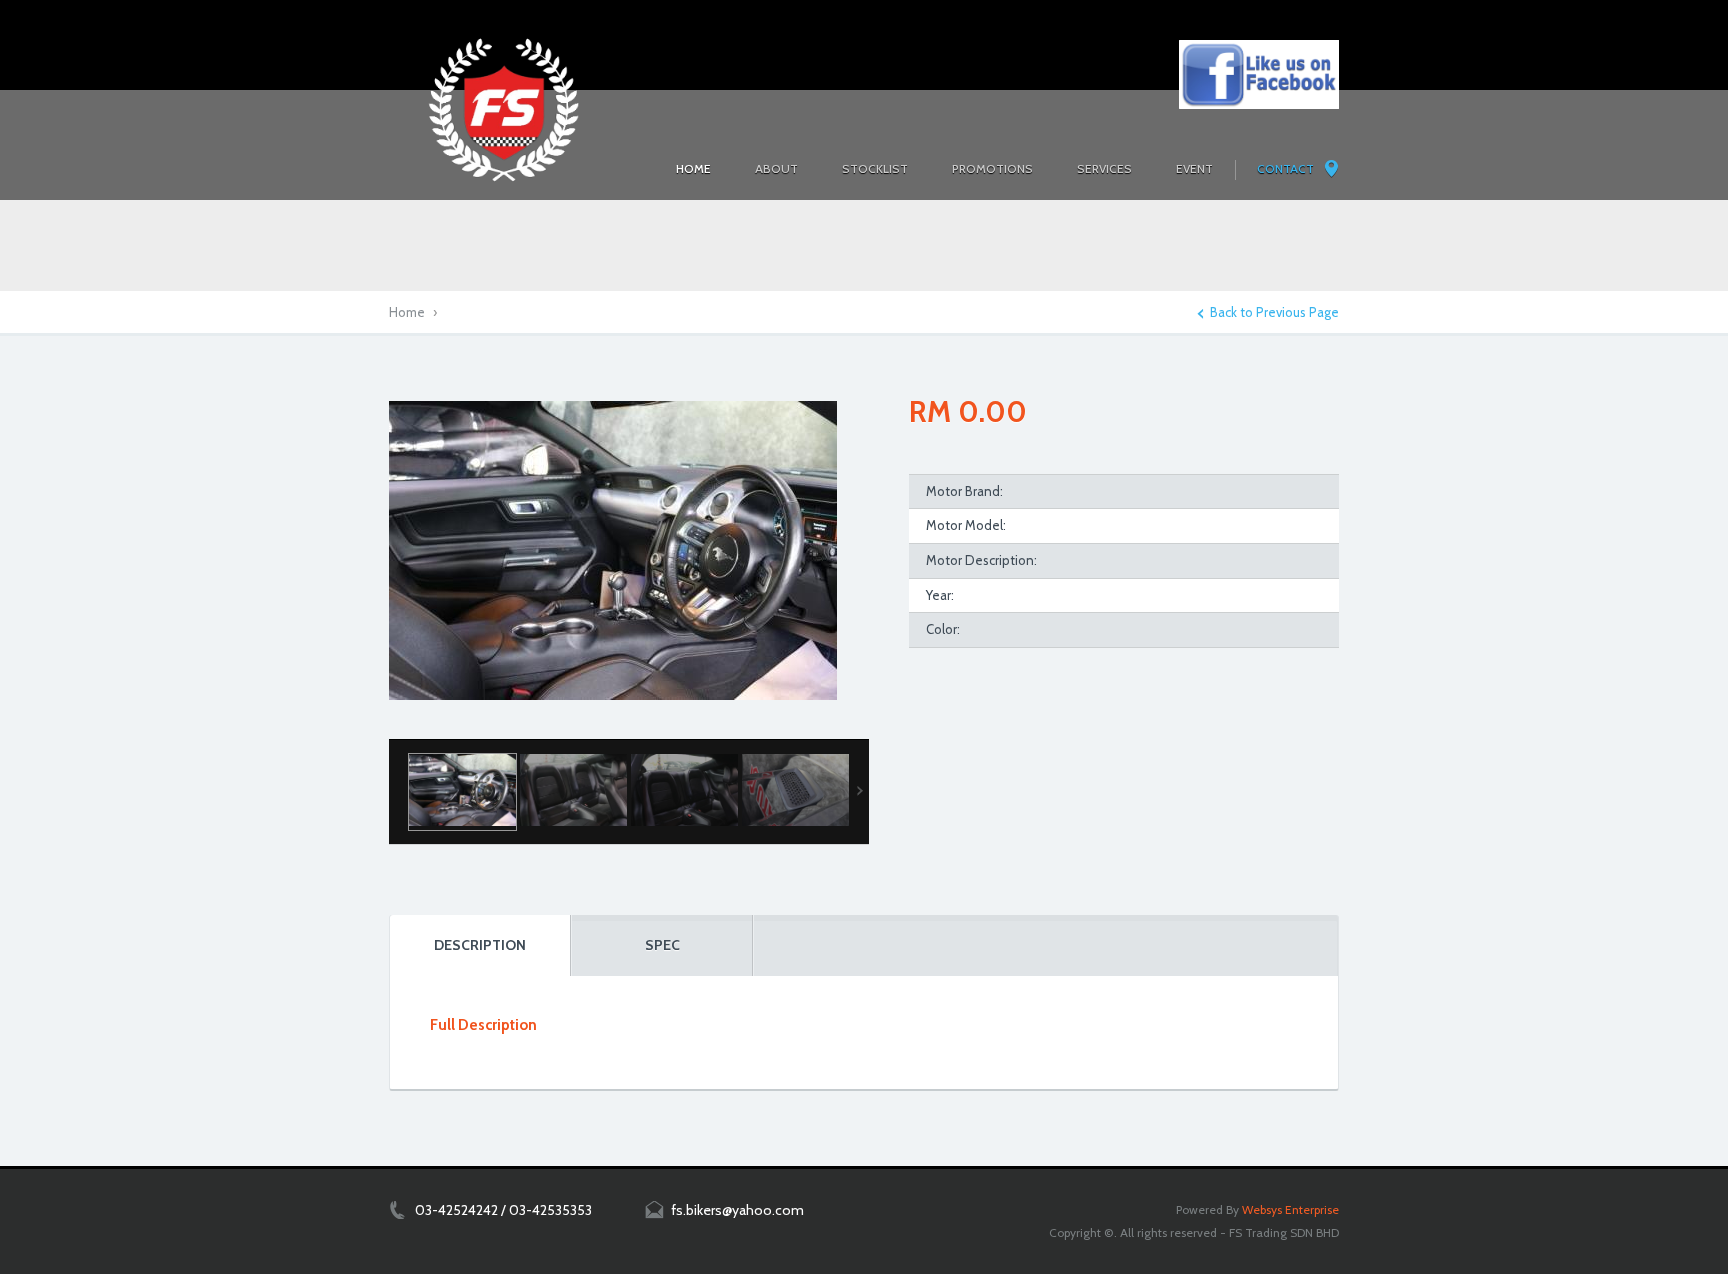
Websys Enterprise (1290, 1209)
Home (407, 312)
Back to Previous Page (1274, 312)
